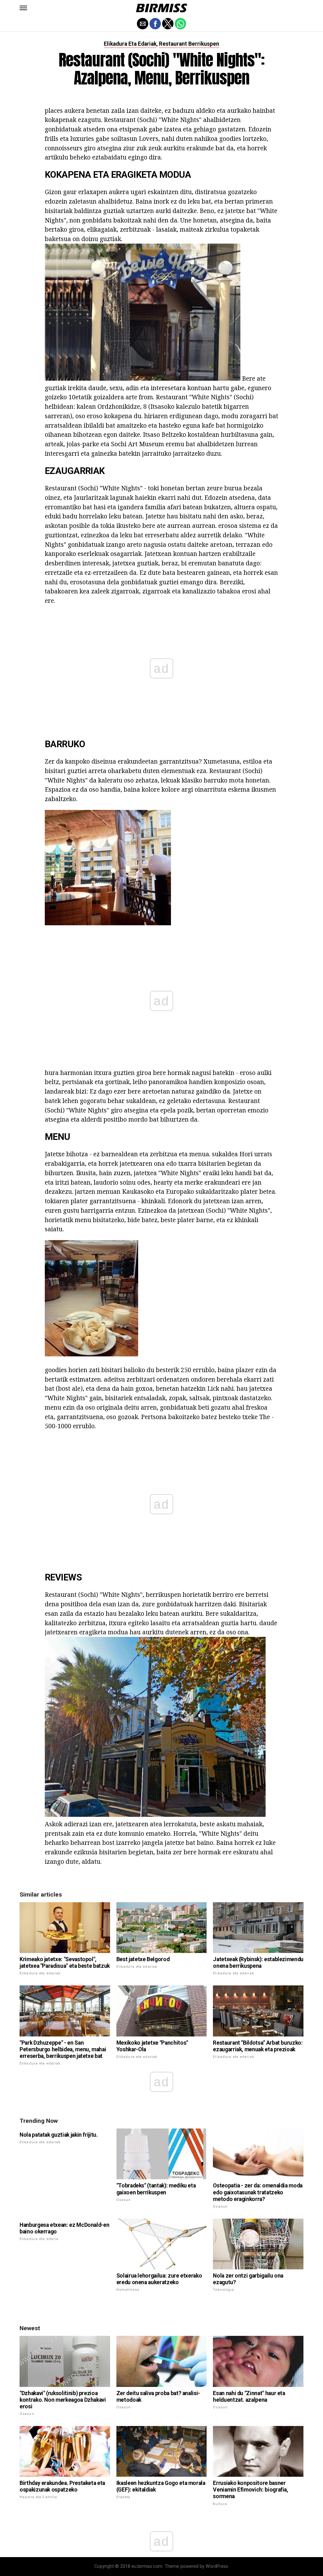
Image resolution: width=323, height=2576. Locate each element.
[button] (23, 8)
